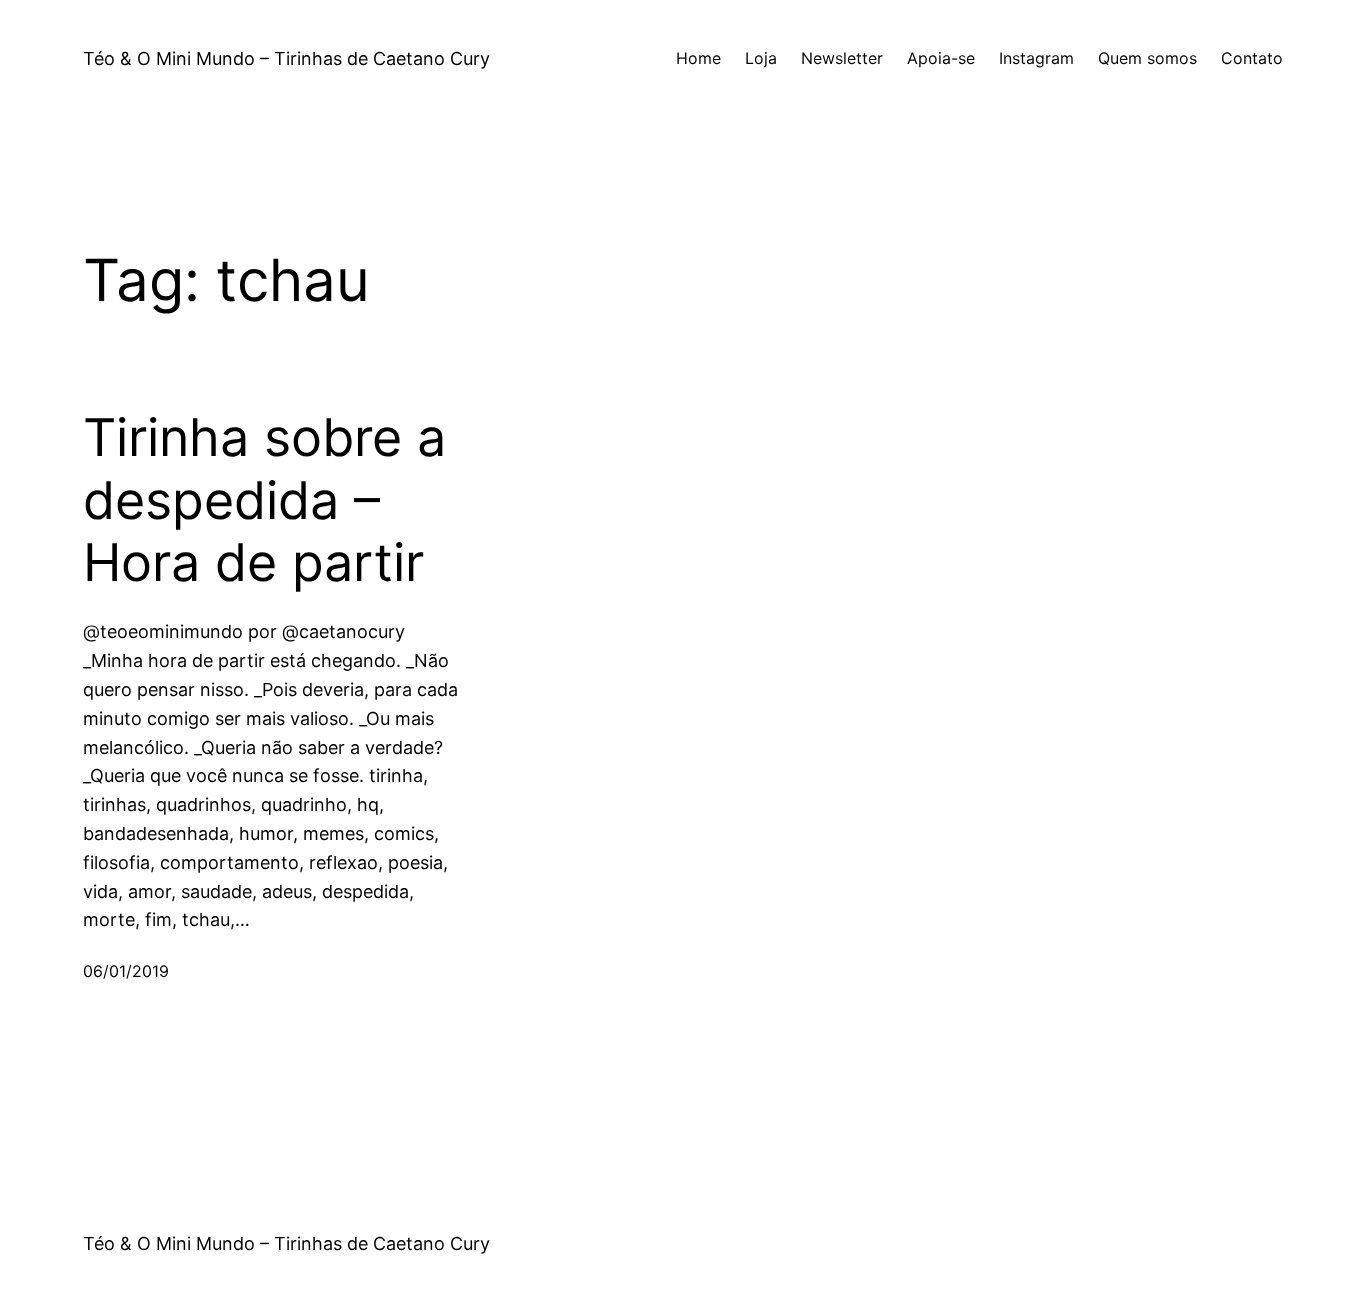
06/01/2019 (126, 971)
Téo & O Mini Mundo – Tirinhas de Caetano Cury (286, 58)
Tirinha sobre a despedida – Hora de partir (264, 500)
